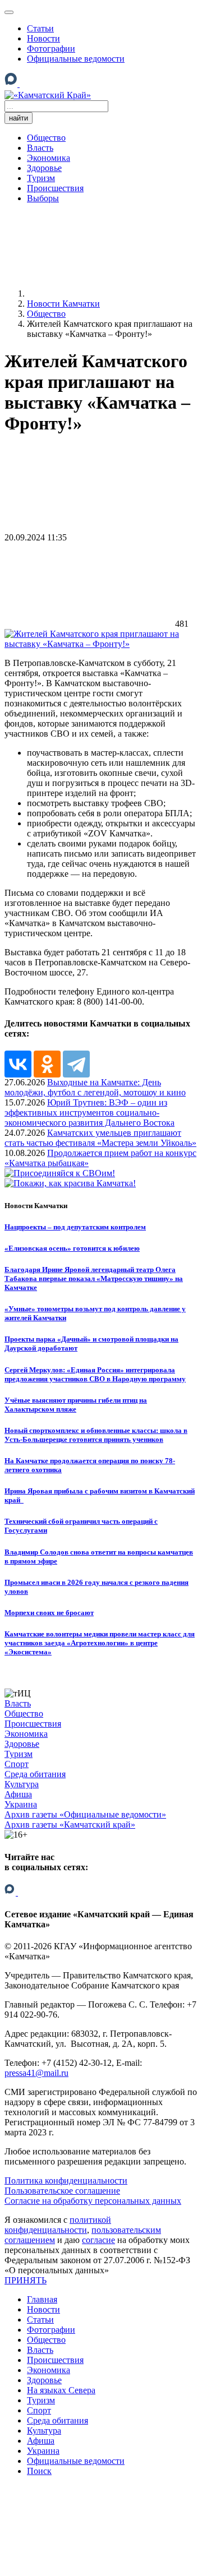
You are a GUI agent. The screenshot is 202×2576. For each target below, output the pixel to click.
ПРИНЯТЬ (26, 2280)
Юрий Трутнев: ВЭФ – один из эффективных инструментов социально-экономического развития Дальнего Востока (89, 1113)
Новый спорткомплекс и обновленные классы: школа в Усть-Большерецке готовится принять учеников (96, 1435)
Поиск (39, 2471)
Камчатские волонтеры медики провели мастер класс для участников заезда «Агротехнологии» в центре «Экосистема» (100, 1643)
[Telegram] (62, 84)
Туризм (41, 178)
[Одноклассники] (47, 84)
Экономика (49, 158)
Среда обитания (35, 1774)
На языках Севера (61, 2390)
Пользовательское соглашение (62, 2191)
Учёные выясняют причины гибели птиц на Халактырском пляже (76, 1405)
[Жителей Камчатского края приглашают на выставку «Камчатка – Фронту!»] (101, 644)
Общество (46, 138)
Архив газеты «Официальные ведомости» (85, 1814)
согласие (98, 2240)
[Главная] (111, 293)
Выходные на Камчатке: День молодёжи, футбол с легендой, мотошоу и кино (95, 1087)
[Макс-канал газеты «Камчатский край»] (12, 85)
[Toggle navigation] (9, 12)
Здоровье (44, 168)
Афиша (18, 1794)
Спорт (17, 1764)
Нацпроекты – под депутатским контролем (75, 1227)
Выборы (43, 198)
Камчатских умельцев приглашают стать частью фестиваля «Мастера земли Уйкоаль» (100, 1138)
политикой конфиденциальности (58, 2225)
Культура (22, 1784)
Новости (43, 38)
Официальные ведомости (76, 59)
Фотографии (51, 48)
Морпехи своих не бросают (49, 1613)
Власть (40, 148)
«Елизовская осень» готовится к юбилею (72, 1248)
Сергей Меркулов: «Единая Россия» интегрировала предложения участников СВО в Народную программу (95, 1374)
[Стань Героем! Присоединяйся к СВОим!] (60, 1173)
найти (19, 118)
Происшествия (55, 188)
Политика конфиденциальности (66, 2180)
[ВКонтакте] (29, 82)
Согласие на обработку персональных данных (93, 2201)
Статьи (40, 28)
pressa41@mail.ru (36, 2073)
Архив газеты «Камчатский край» (70, 1825)
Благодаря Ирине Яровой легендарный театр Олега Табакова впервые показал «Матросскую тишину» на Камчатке (94, 1278)
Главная (42, 2299)
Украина (21, 1804)
